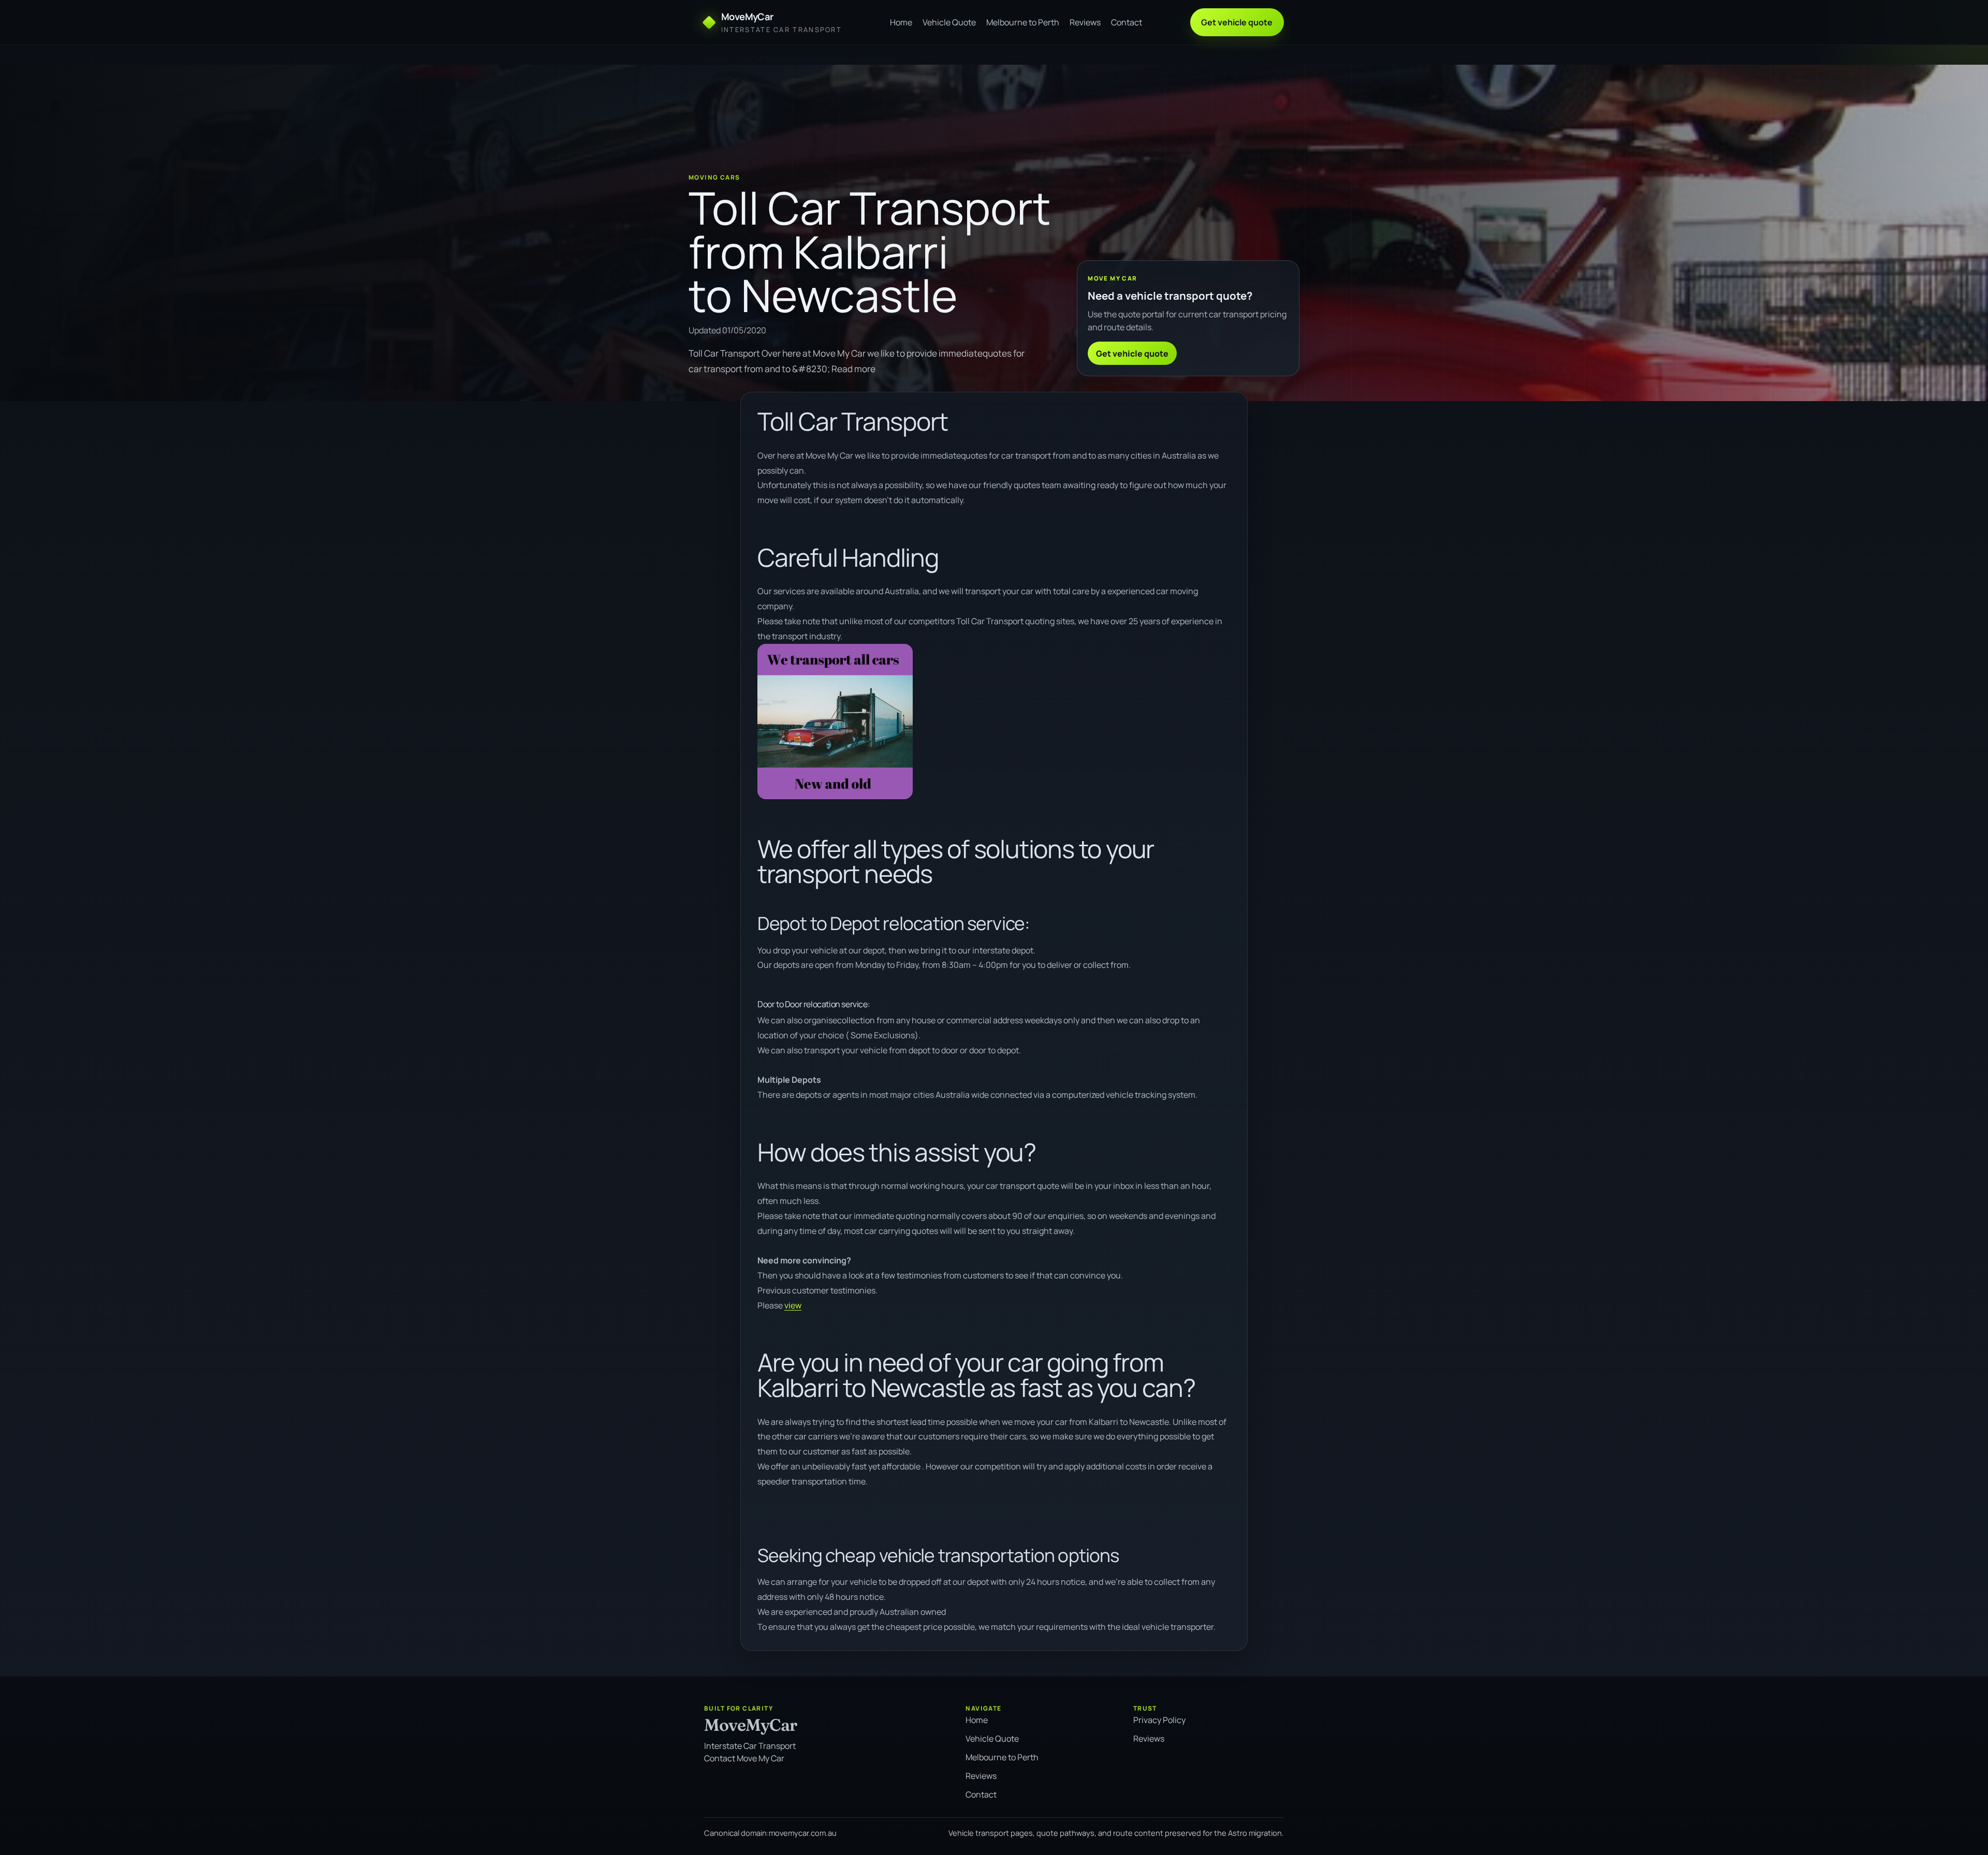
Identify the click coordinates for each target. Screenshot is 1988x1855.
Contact (1127, 22)
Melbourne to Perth (1023, 22)
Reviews (1085, 22)
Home (901, 22)
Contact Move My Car (744, 1758)
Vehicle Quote (949, 22)
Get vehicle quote (1237, 22)
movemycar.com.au (803, 1833)
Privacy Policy (1159, 1720)
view (793, 1305)
